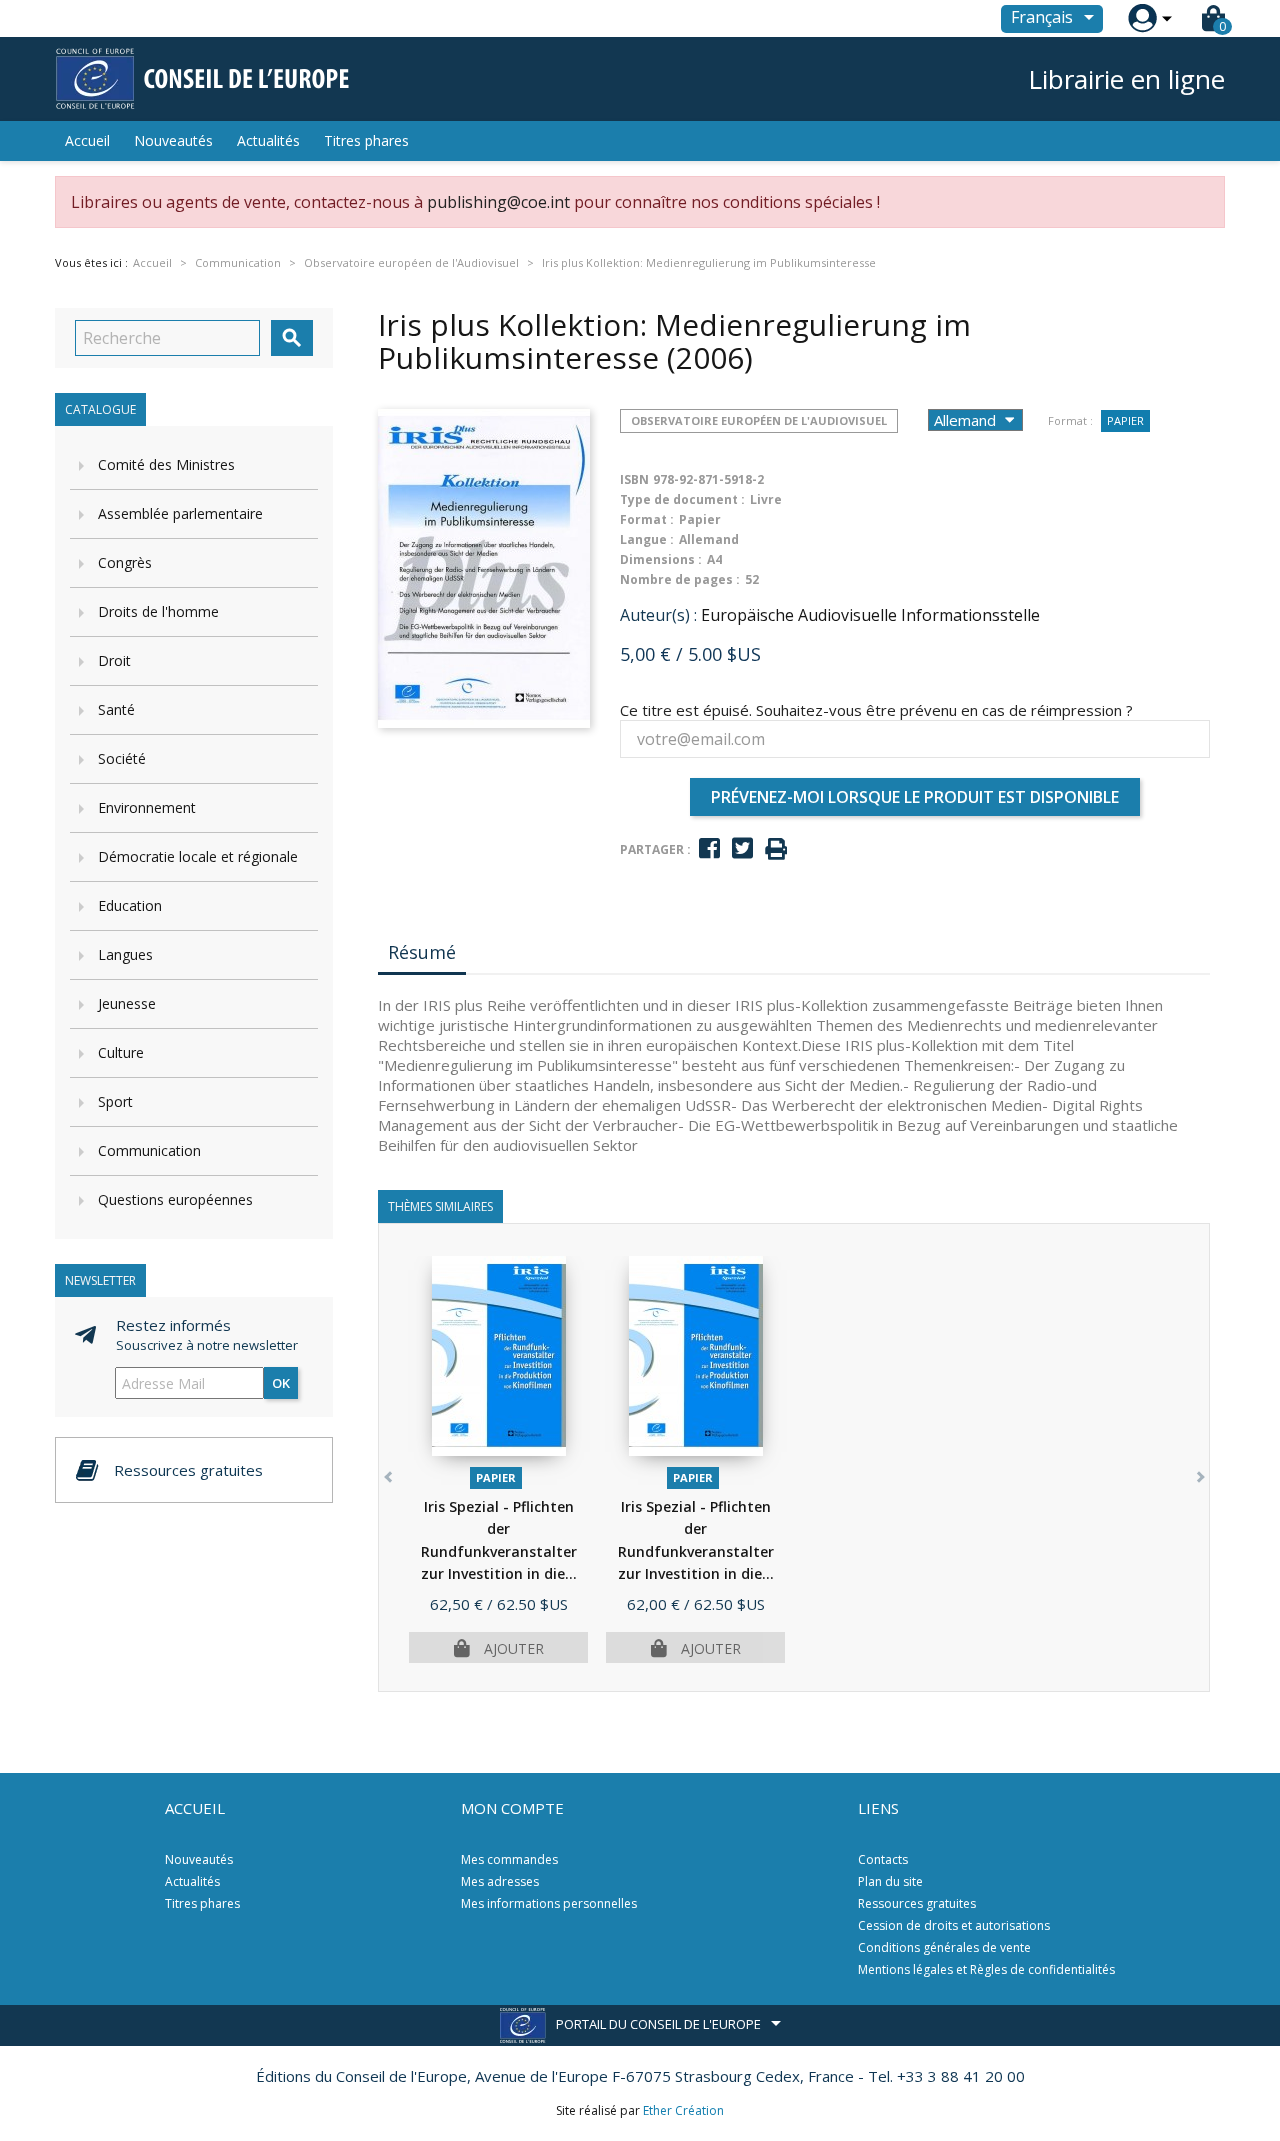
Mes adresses (500, 1881)
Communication (149, 1150)
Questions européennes (175, 1199)
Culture (121, 1052)
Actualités (268, 140)
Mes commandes (509, 1859)
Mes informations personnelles (549, 1903)
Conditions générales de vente (944, 1947)
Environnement (147, 807)
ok (281, 1383)
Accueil (87, 140)
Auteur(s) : (658, 615)
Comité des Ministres (166, 464)
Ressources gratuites (917, 1903)
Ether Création (683, 2110)
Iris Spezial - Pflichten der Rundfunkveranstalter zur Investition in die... (499, 1551)
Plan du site (890, 1881)
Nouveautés (173, 140)
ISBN (634, 479)
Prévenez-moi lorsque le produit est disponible (915, 797)
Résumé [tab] (422, 952)
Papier (1125, 420)
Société (122, 758)
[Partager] (709, 848)
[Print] (776, 849)
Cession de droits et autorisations (954, 1925)
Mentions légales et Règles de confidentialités (986, 1969)
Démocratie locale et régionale (198, 856)
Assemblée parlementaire (180, 513)
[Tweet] (742, 848)
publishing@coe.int (498, 202)
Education (130, 905)
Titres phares (366, 140)
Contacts (883, 1859)
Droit (114, 660)
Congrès (125, 562)
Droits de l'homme (158, 611)
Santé (116, 709)
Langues (125, 954)
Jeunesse (127, 1003)
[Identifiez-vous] (1142, 18)
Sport (115, 1101)
